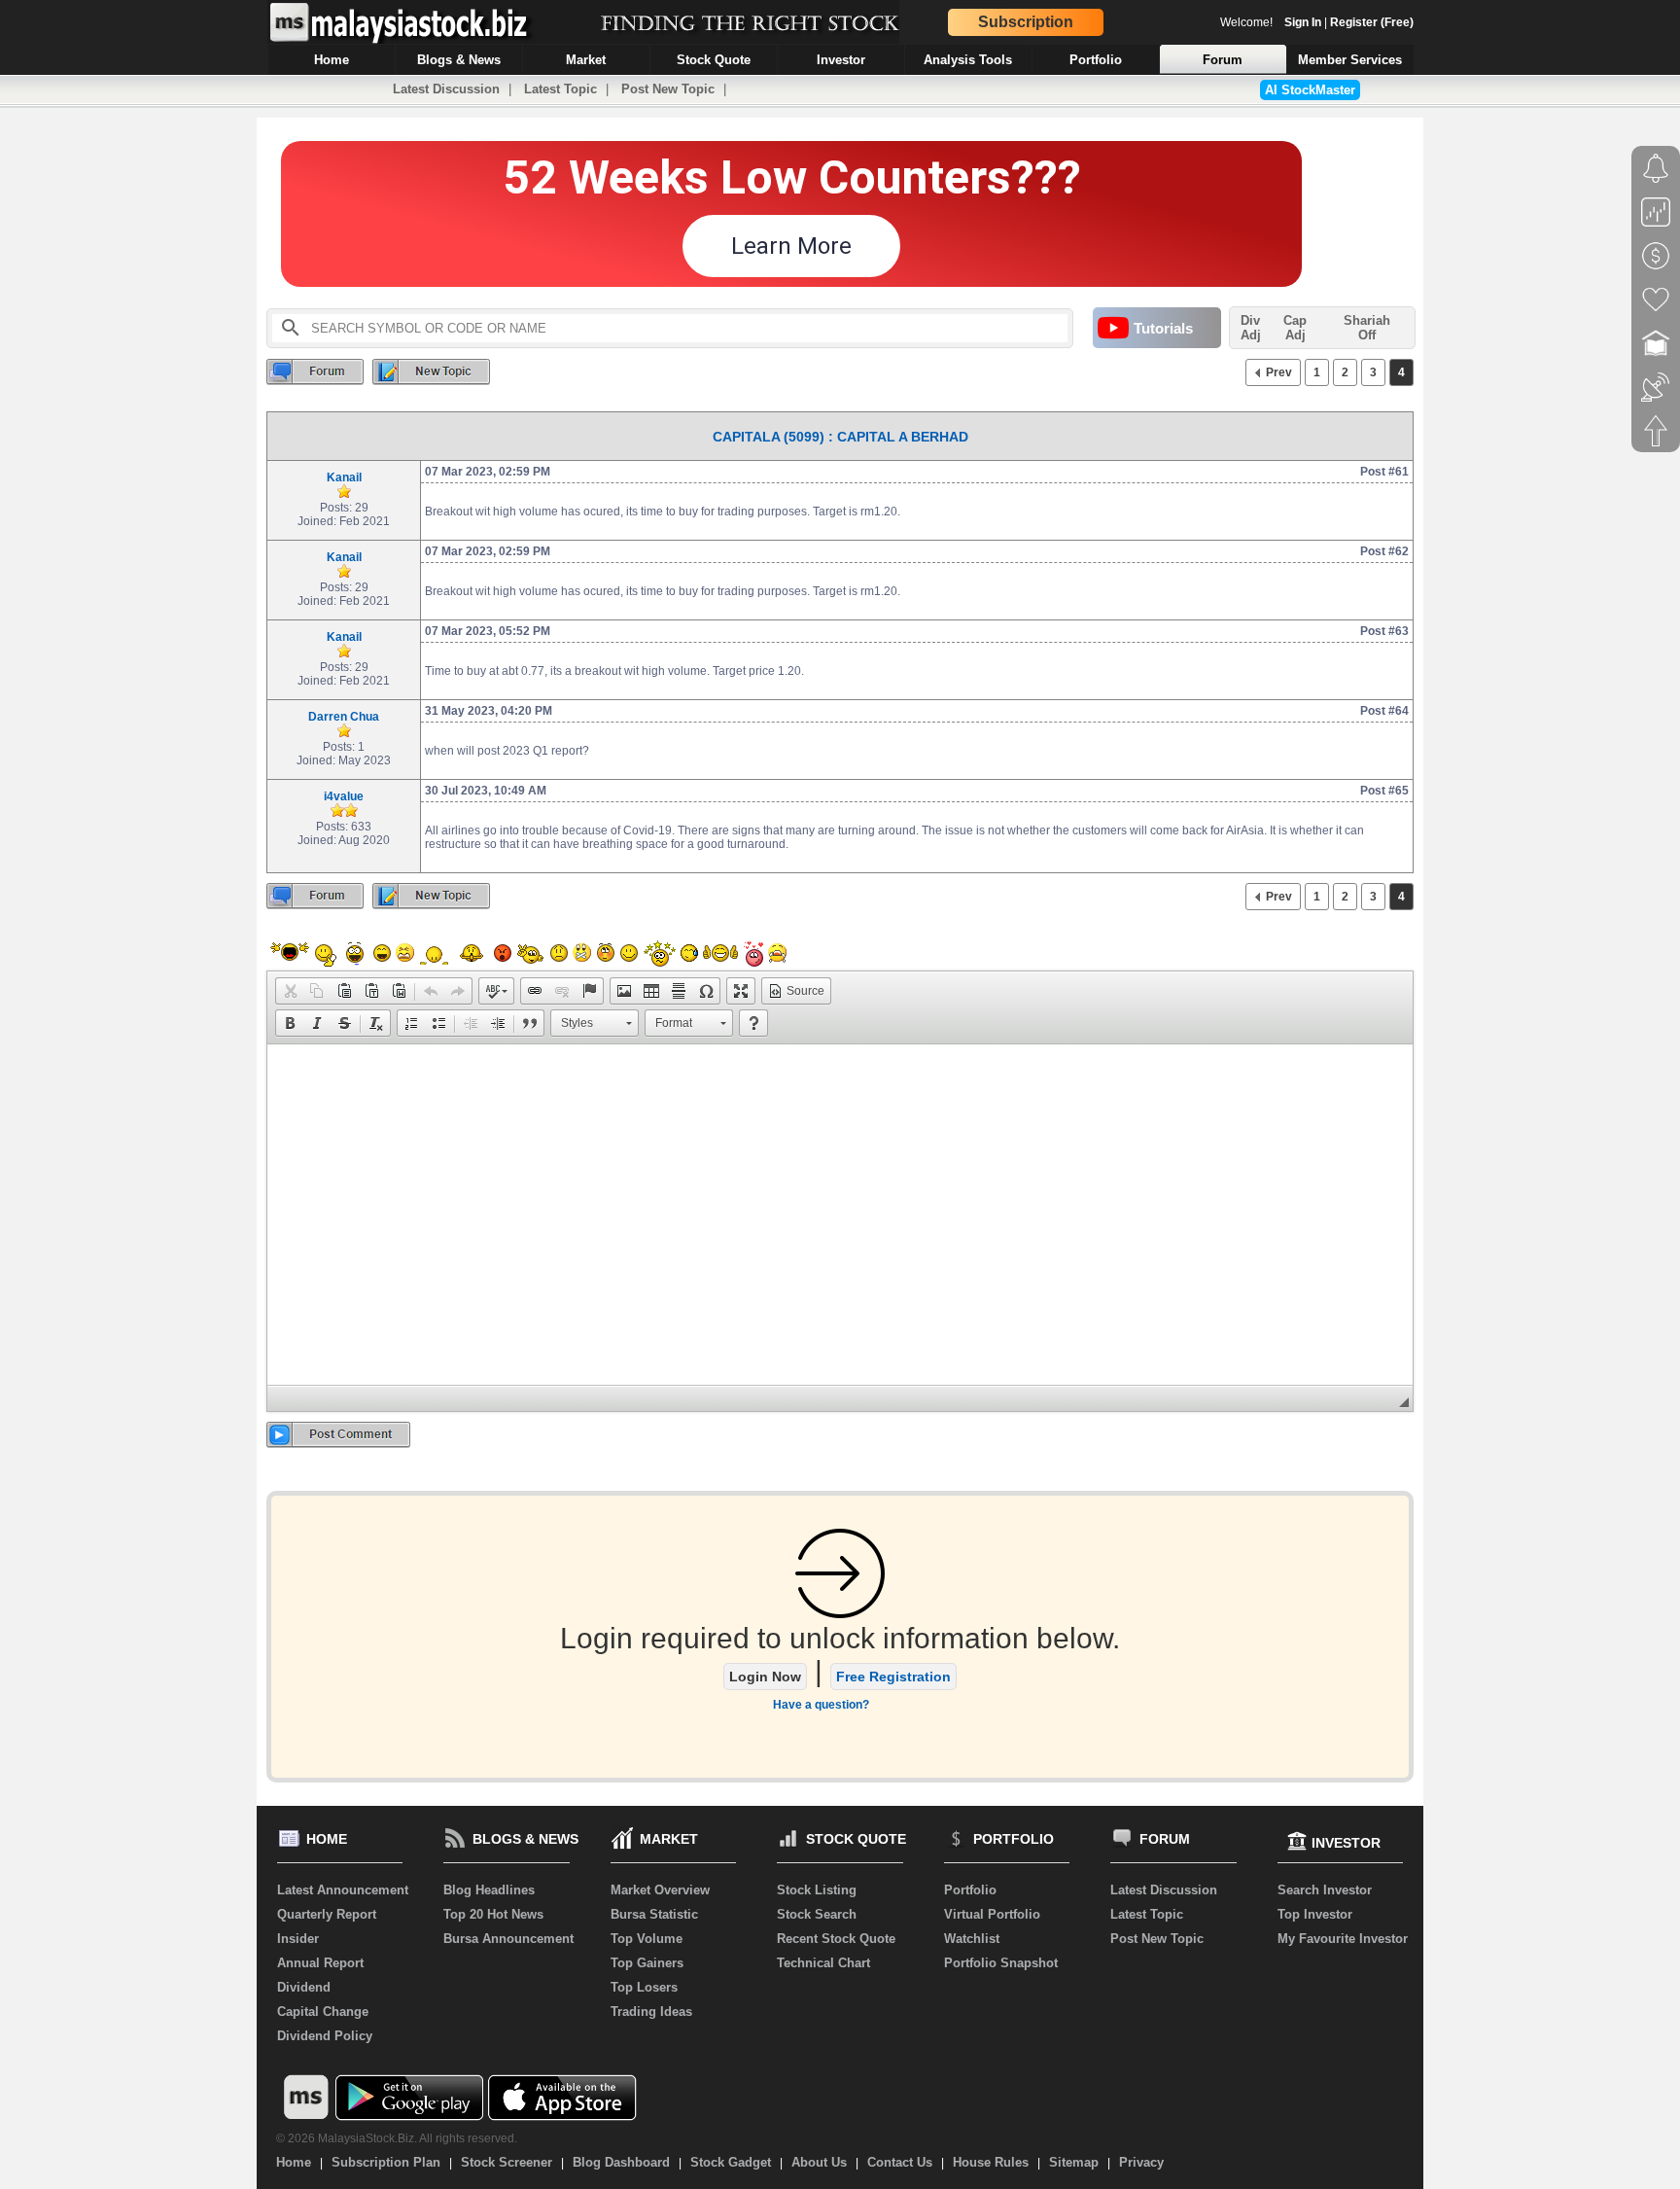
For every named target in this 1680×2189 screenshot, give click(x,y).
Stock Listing (817, 1890)
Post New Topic (668, 89)
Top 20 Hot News (493, 1914)
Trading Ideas (651, 2012)
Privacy (1141, 2162)
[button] (290, 991)
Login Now (765, 1677)
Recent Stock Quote (836, 1939)
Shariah (1367, 328)
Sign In (1303, 22)
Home (294, 2162)
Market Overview (660, 1890)
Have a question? (821, 1705)
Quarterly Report (327, 1914)
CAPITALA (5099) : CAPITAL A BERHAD (840, 437)
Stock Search (817, 1914)
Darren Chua (344, 717)
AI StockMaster (1310, 90)
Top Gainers (647, 1963)
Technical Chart (823, 1963)
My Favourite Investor (1343, 1939)
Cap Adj (1295, 328)
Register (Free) (1372, 22)
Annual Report (320, 1963)
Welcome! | (1317, 22)
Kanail (344, 477)
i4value (344, 796)
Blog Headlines (489, 1890)
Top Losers (644, 1987)
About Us (819, 2162)
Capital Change (323, 2012)
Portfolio (970, 1890)
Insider (298, 1939)
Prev (1279, 372)
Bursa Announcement (508, 1939)
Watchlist (972, 1939)
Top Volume (647, 1939)
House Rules (991, 2162)
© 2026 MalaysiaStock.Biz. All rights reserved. (397, 2138)
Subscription (1026, 22)
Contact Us (900, 2162)
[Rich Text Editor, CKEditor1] (840, 1215)
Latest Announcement (343, 1890)
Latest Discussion (446, 89)
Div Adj (1251, 328)
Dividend (304, 1987)
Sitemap (1074, 2162)
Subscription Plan (386, 2162)
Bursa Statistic (654, 1914)
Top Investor (1315, 1914)
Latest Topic (560, 89)
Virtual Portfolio (992, 1914)
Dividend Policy (325, 2036)
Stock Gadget (731, 2162)
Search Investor (1325, 1890)
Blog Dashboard (621, 2162)
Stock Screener (507, 2162)
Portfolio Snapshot (1001, 1963)
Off (1367, 335)
